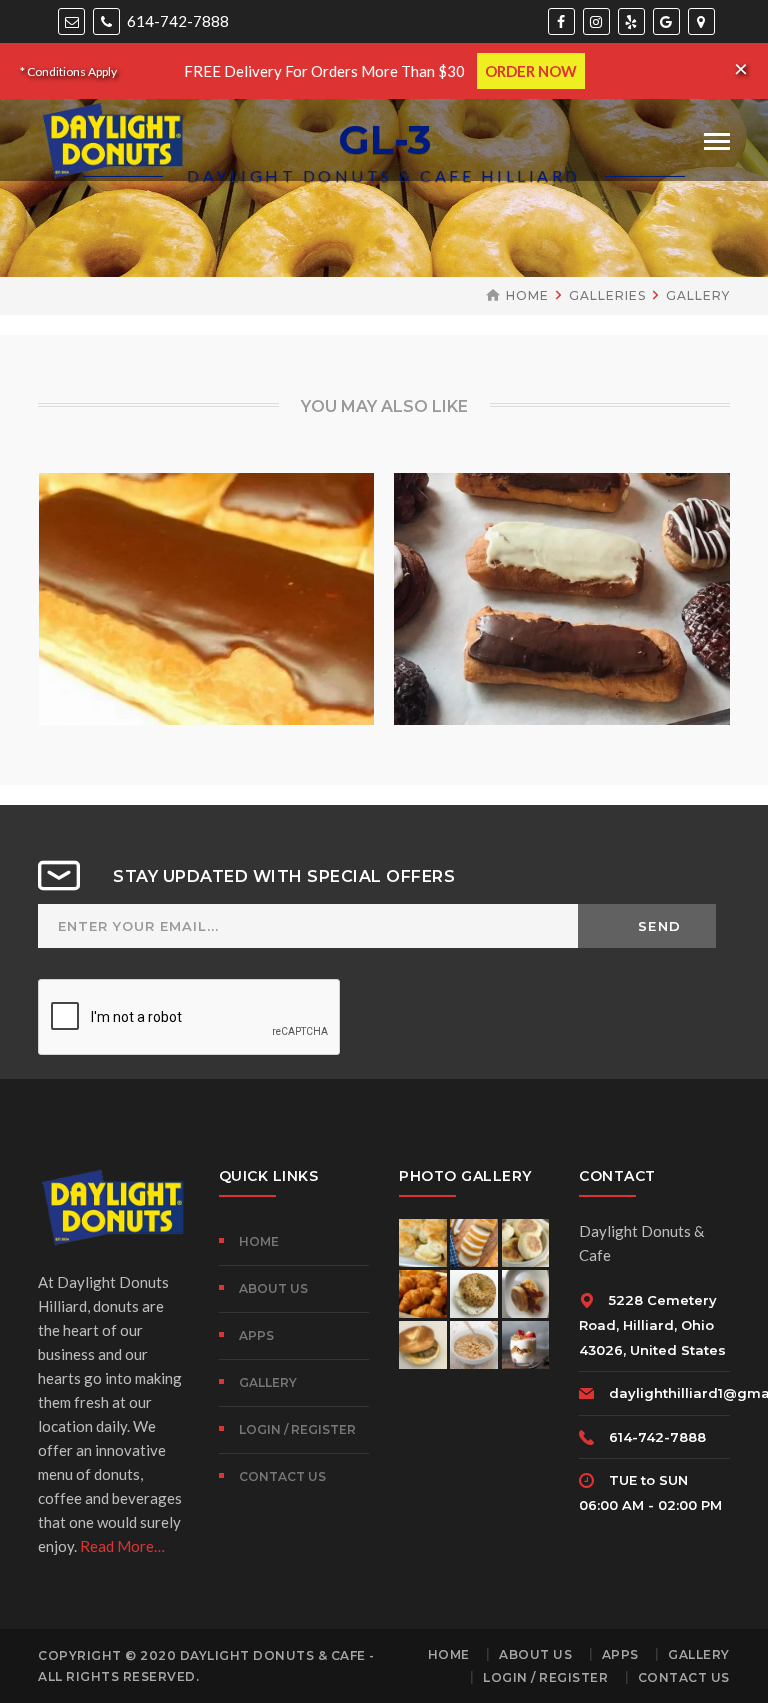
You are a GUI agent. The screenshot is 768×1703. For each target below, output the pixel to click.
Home (527, 295)
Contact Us (282, 1476)
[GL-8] (178, 591)
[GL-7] (533, 591)
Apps (256, 1335)
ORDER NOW (531, 71)
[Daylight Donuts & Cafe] (113, 138)
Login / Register (297, 1429)
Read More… (122, 1546)
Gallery (698, 295)
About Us (273, 1288)
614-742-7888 (176, 21)
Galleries (607, 295)
